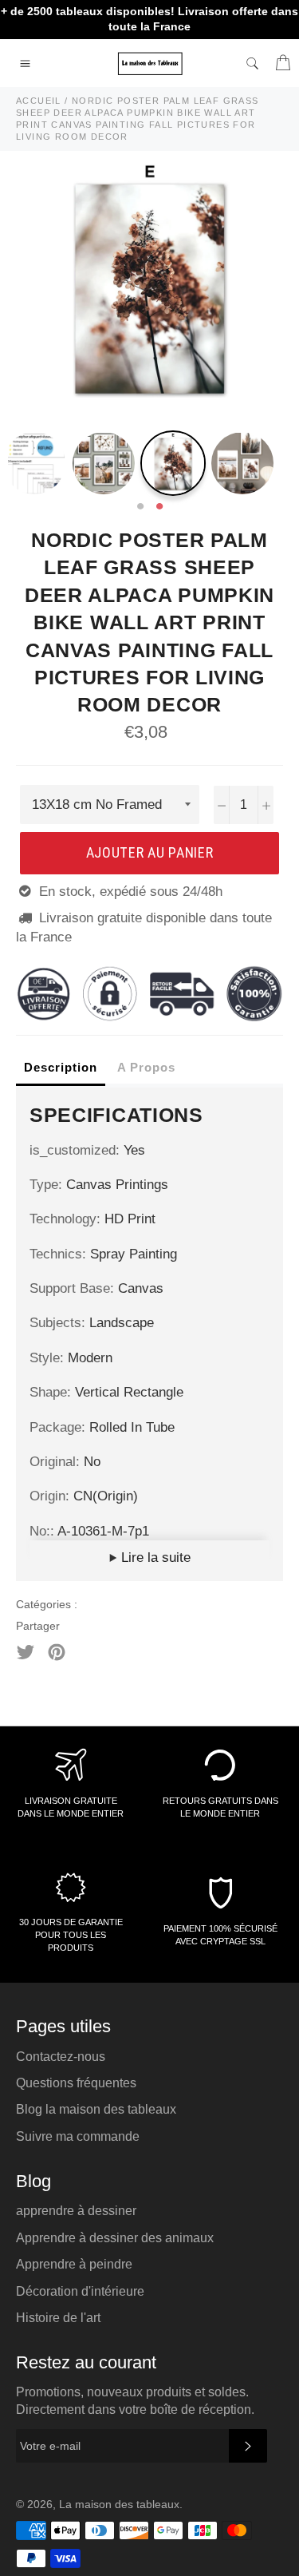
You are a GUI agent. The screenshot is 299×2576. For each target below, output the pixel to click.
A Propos (146, 1067)
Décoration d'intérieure (80, 2291)
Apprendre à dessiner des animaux (115, 2238)
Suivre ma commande (78, 2136)
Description (61, 1067)
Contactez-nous (61, 2057)
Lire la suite (154, 1557)
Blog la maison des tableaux (96, 2109)
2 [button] (159, 507)
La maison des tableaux (119, 2505)
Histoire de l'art (58, 2318)
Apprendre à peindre (74, 2264)
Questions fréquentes (76, 2083)
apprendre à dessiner (76, 2211)
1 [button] (140, 507)
